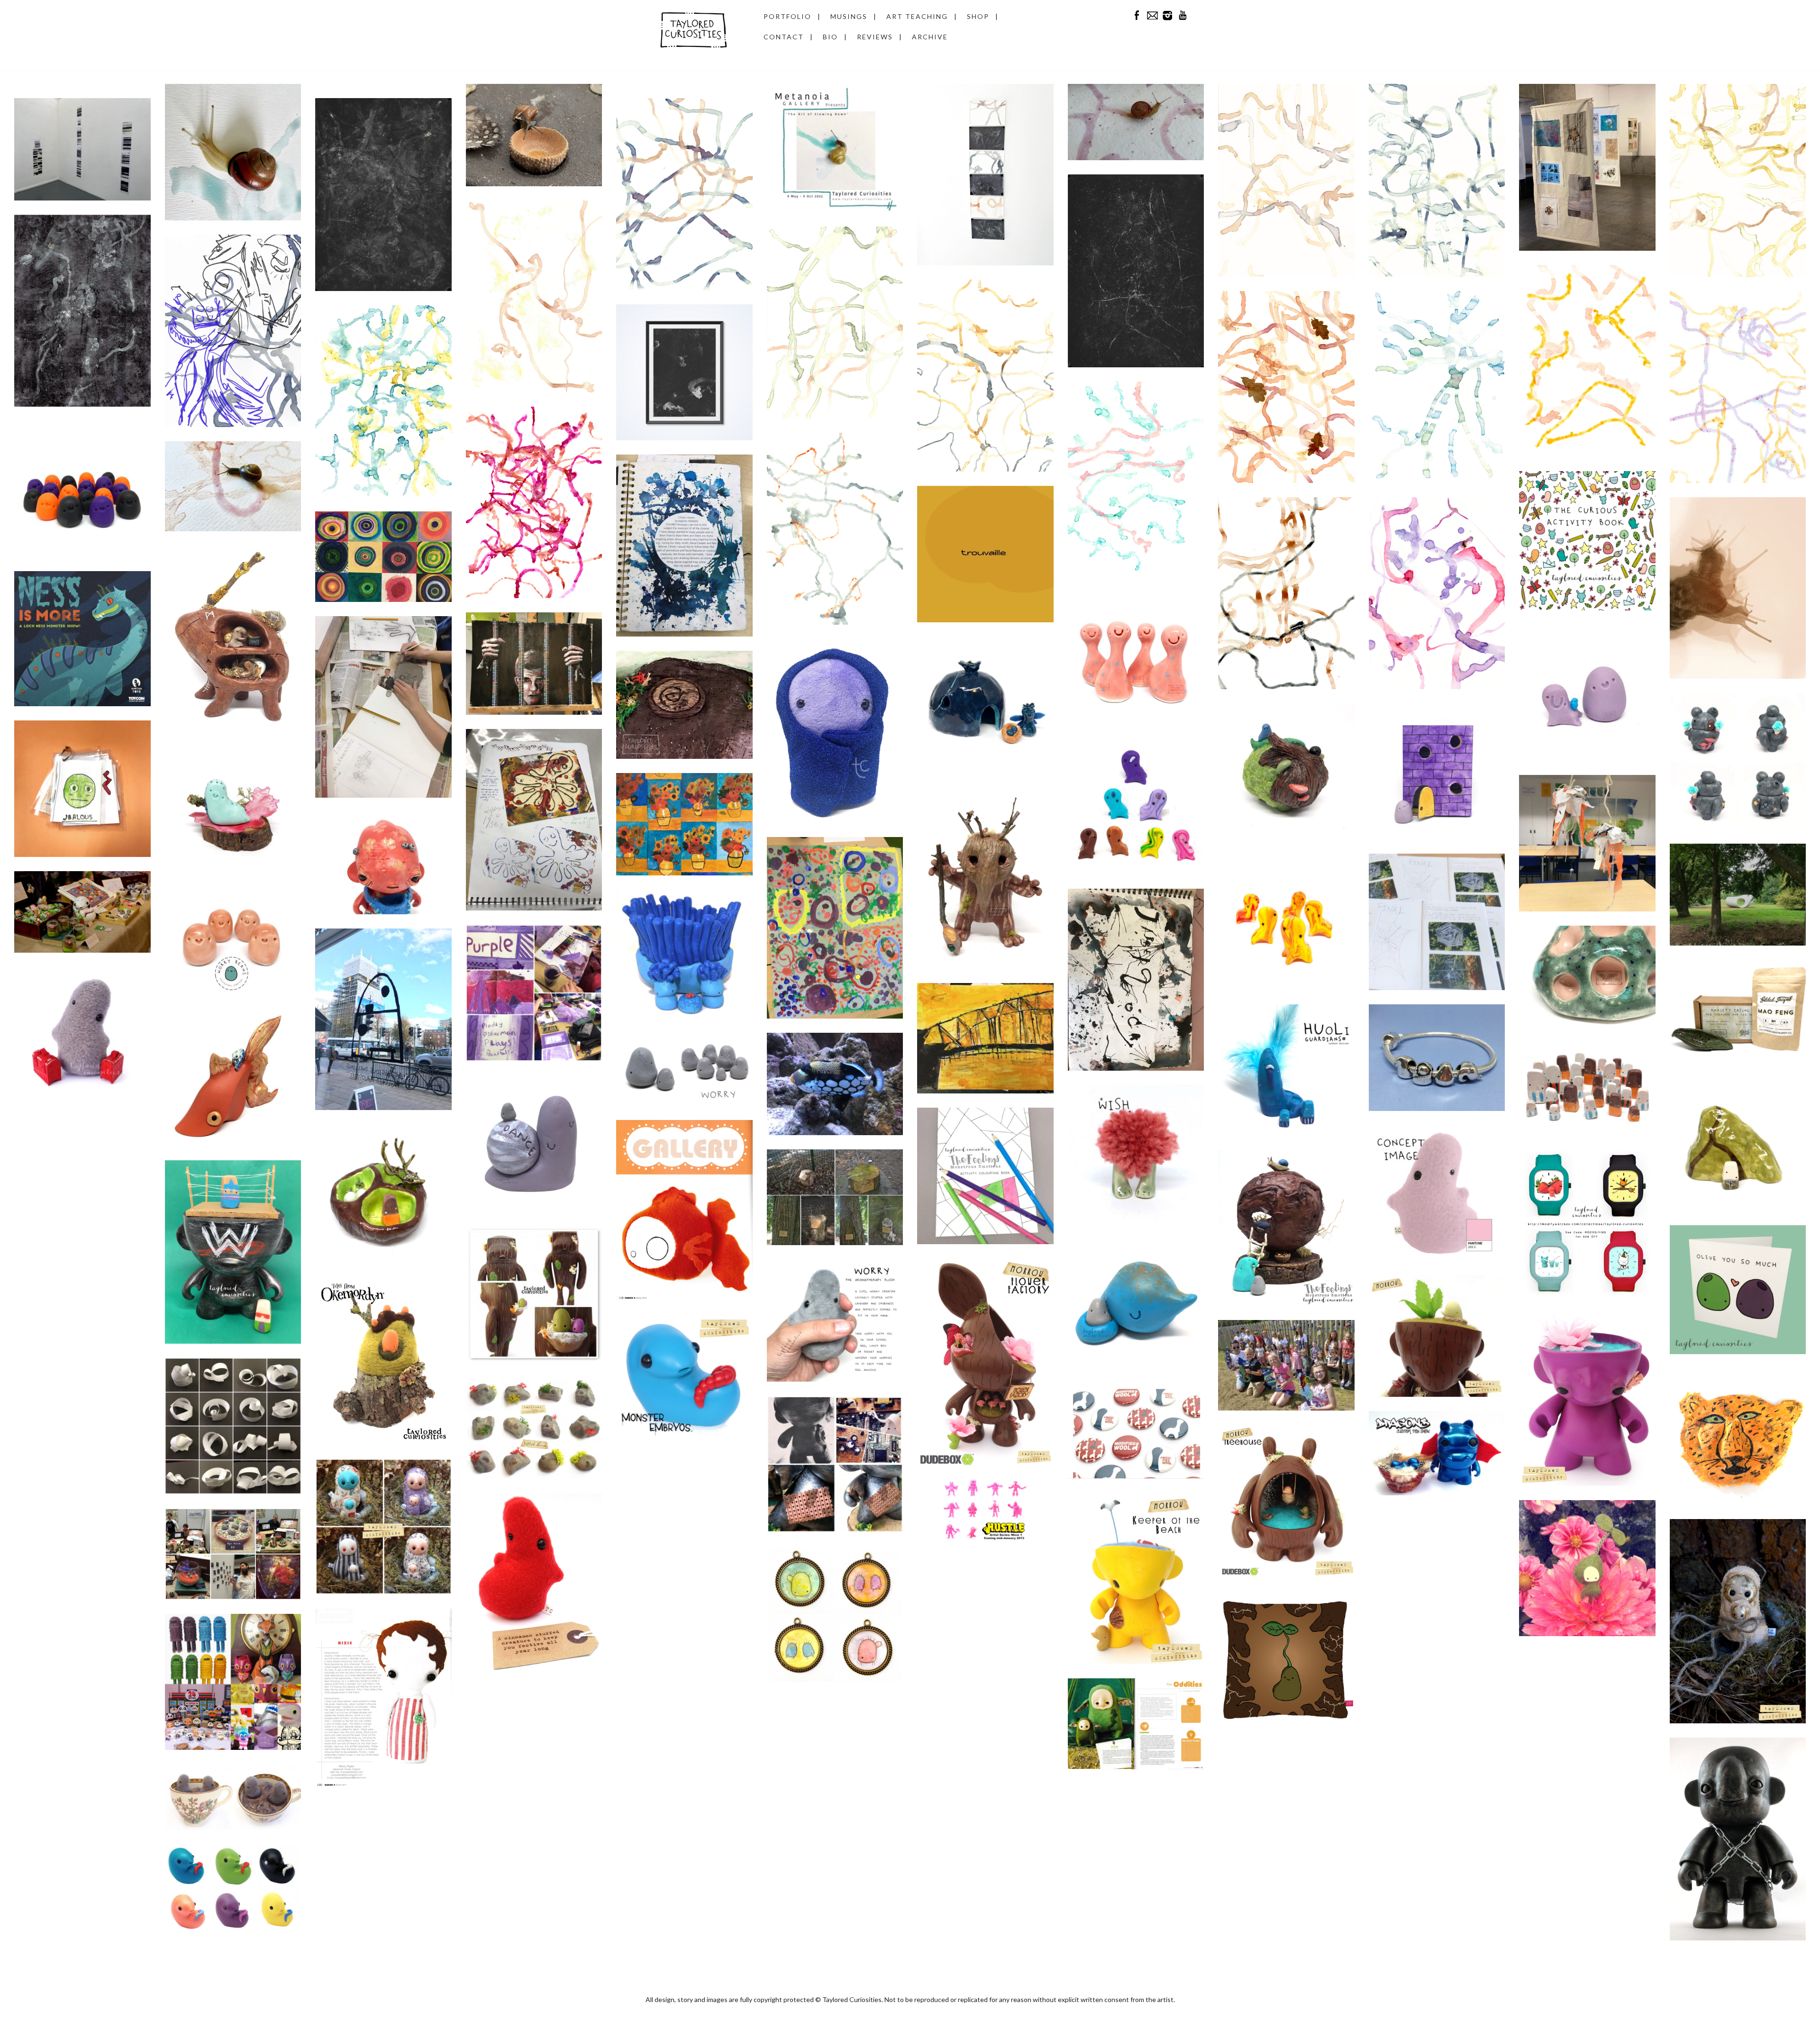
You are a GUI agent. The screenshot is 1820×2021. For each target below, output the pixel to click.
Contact (784, 37)
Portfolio (787, 16)
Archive (930, 37)
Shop (978, 16)
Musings (849, 16)
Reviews (875, 37)
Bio (830, 37)
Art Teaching (917, 16)
